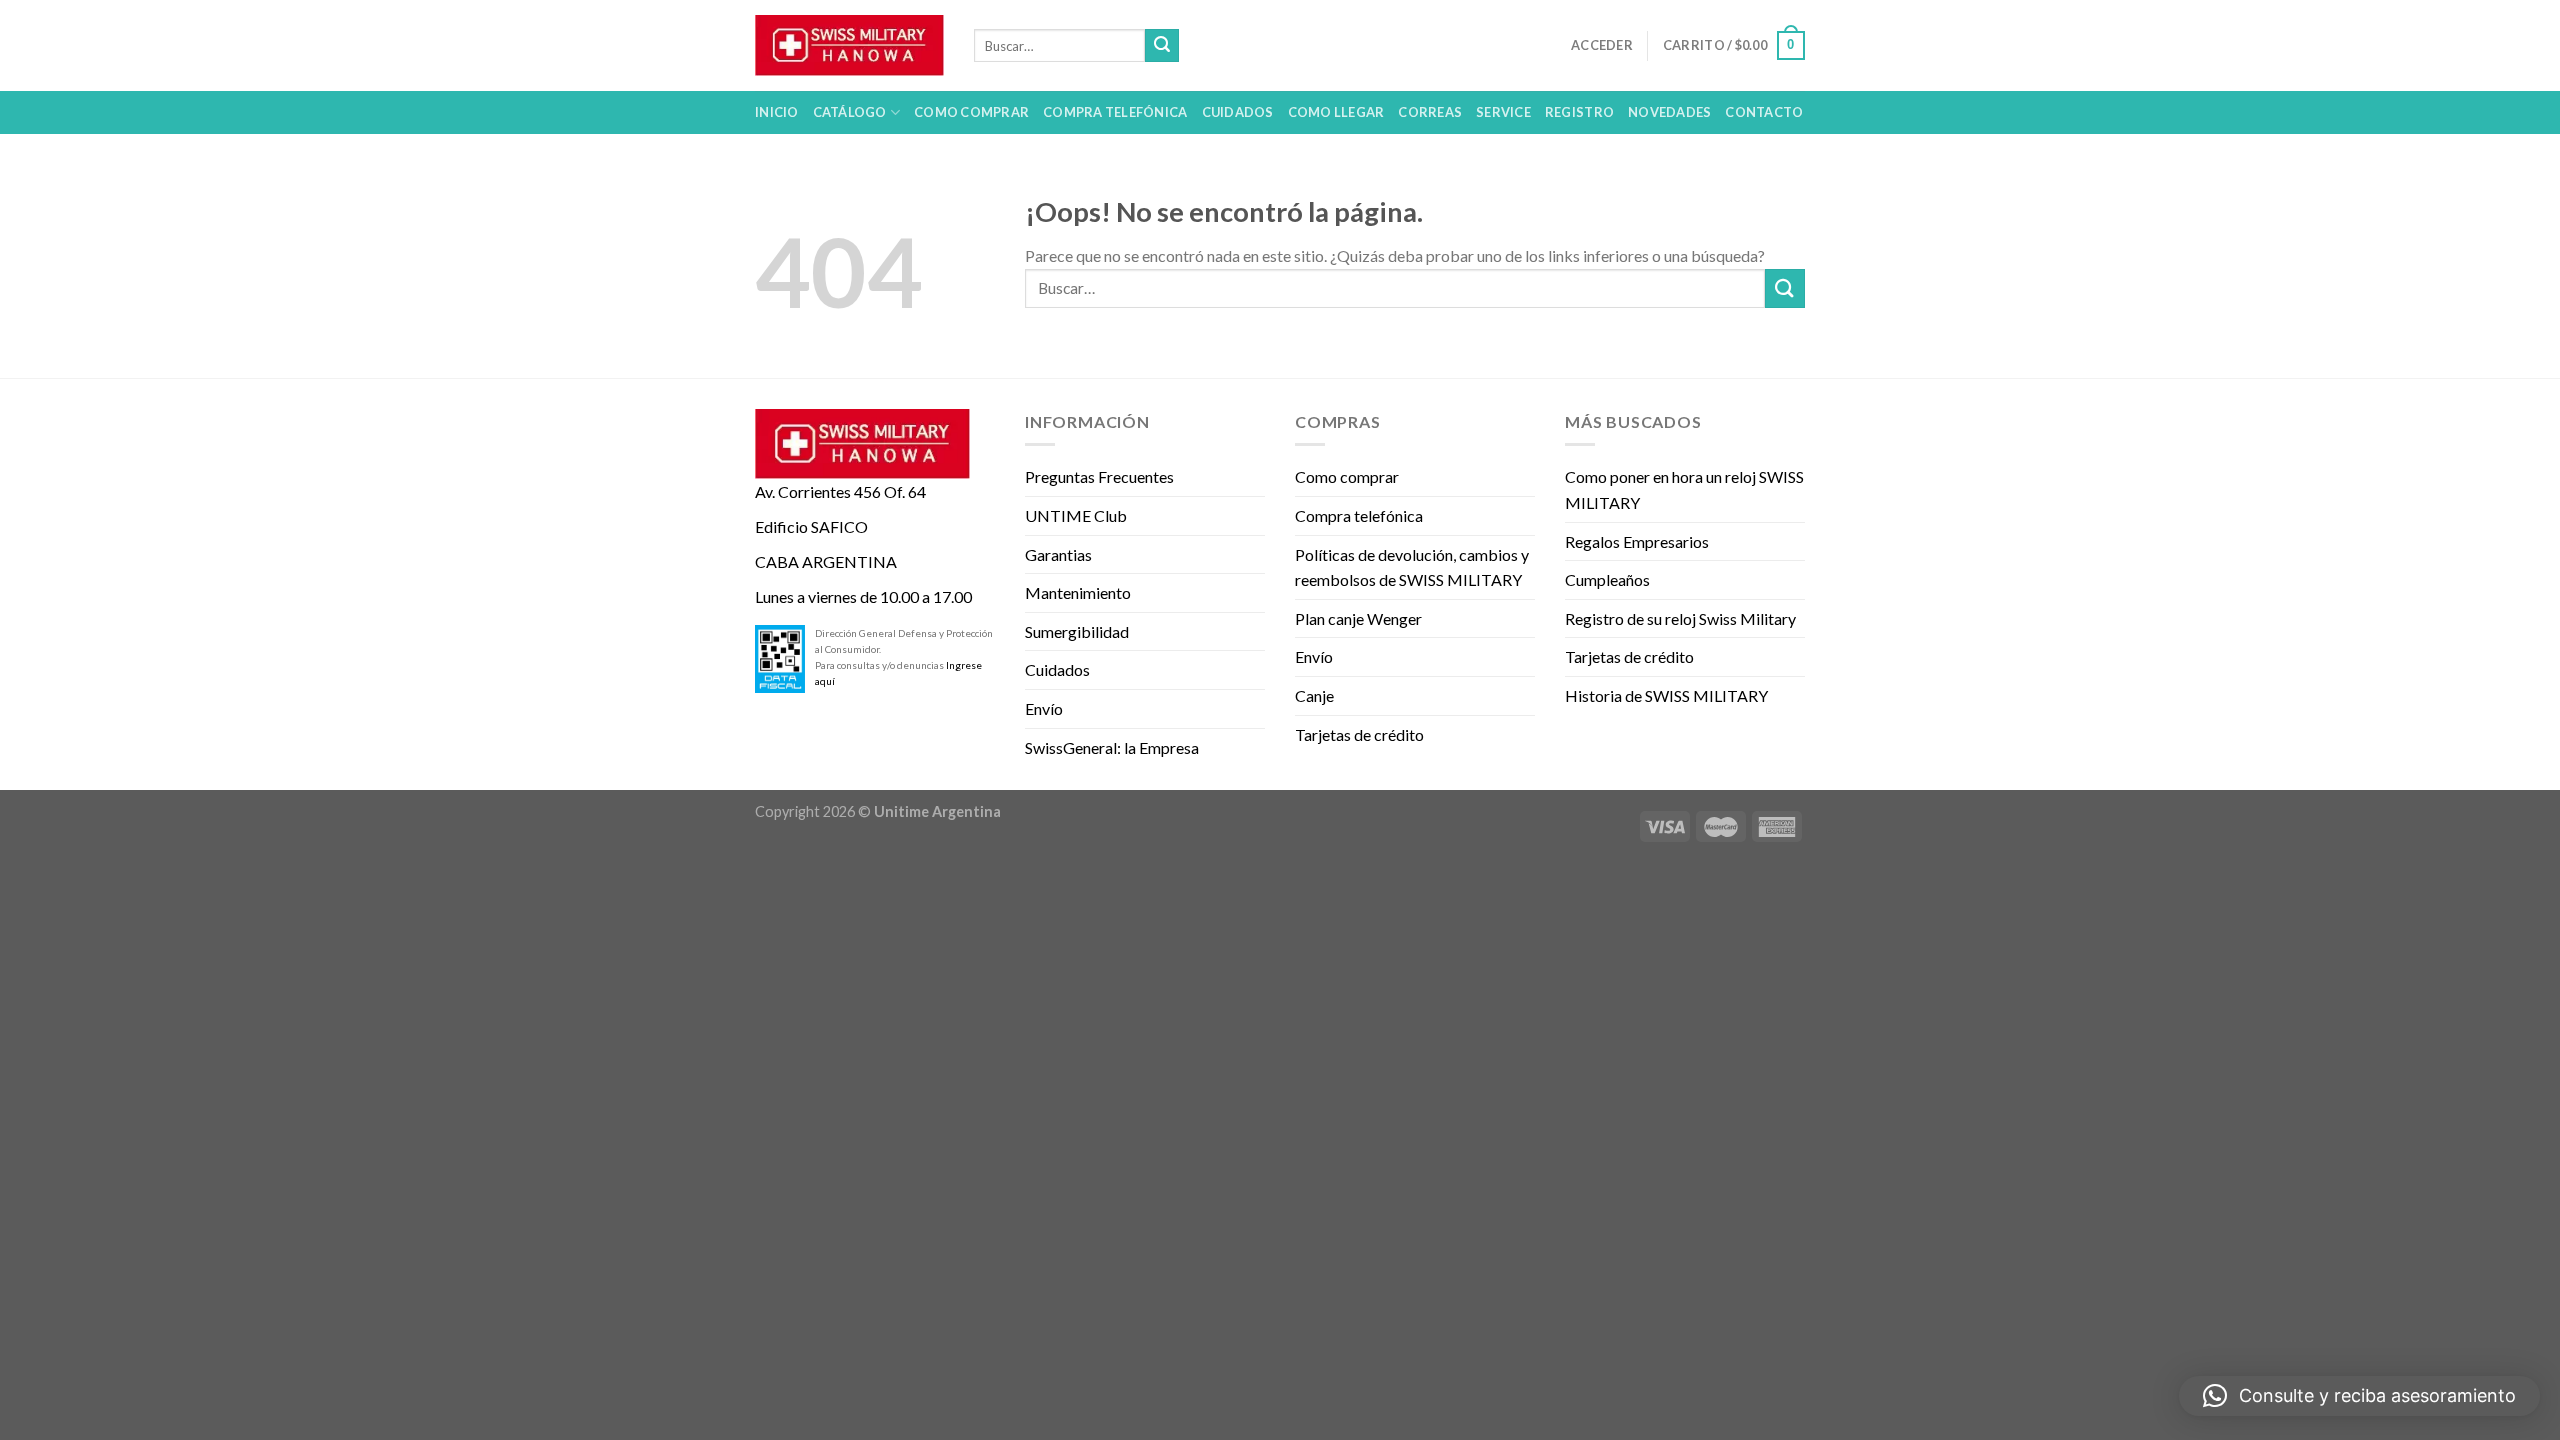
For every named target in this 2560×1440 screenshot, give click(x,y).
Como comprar (1347, 476)
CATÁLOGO (850, 112)
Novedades (1669, 112)
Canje (1314, 695)
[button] (2359, 1396)
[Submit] (1162, 46)
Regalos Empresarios (1637, 541)
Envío (1044, 708)
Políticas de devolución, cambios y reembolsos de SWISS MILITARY (1412, 567)
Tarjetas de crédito (1359, 734)
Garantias (1058, 554)
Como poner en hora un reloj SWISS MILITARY (1684, 489)
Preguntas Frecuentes (1099, 476)
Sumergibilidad (1077, 631)
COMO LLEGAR (1336, 112)
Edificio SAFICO (811, 526)
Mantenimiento (1078, 592)
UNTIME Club (1076, 515)
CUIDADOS (1238, 112)
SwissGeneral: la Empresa (1112, 747)
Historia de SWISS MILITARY (1666, 695)
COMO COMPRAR (971, 112)
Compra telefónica (1359, 515)
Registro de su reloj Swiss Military (1680, 618)
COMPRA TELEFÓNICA (1115, 112)
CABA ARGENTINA (826, 561)
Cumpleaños (1607, 579)
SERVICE (1503, 112)
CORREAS (1430, 112)
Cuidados (1057, 669)
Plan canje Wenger (1358, 618)
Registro (1579, 112)
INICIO (777, 112)
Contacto (1764, 112)
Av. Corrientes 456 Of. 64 (840, 491)
